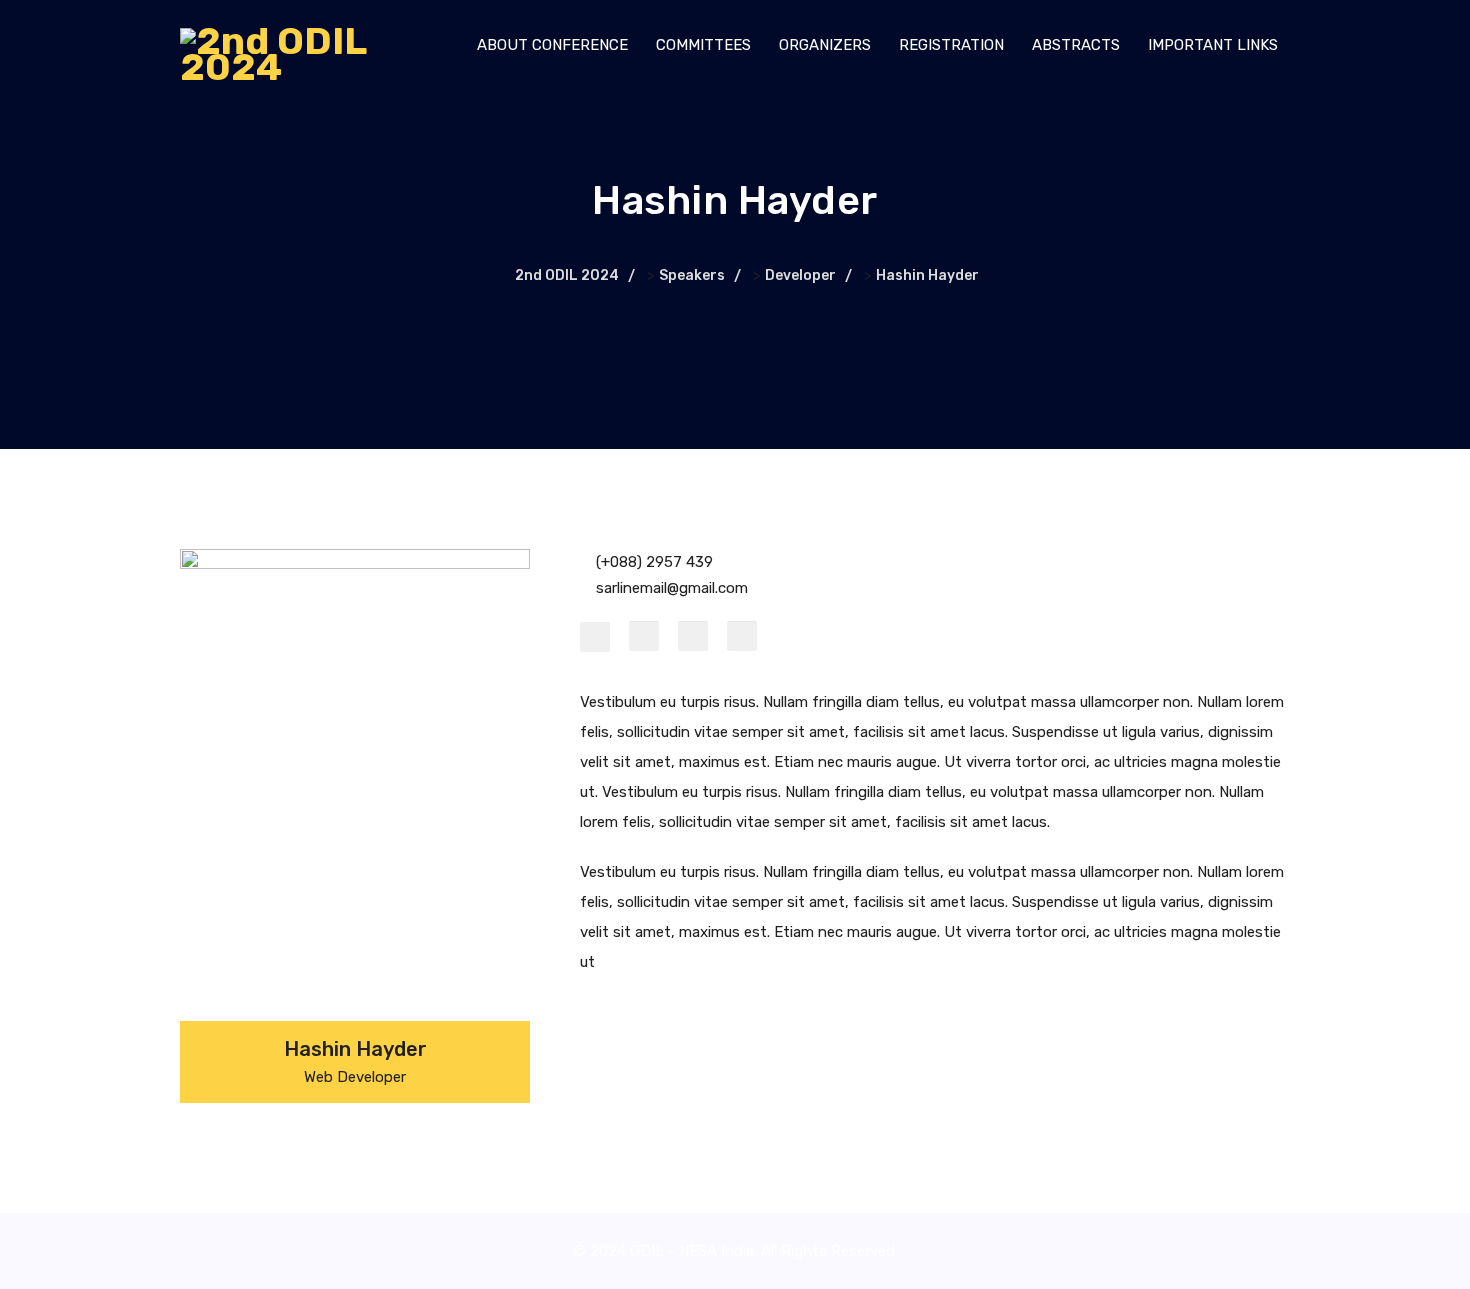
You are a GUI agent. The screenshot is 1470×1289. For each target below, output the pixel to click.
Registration (951, 45)
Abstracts (1076, 45)
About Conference (552, 45)
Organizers (825, 45)
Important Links (1213, 45)
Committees (703, 45)
